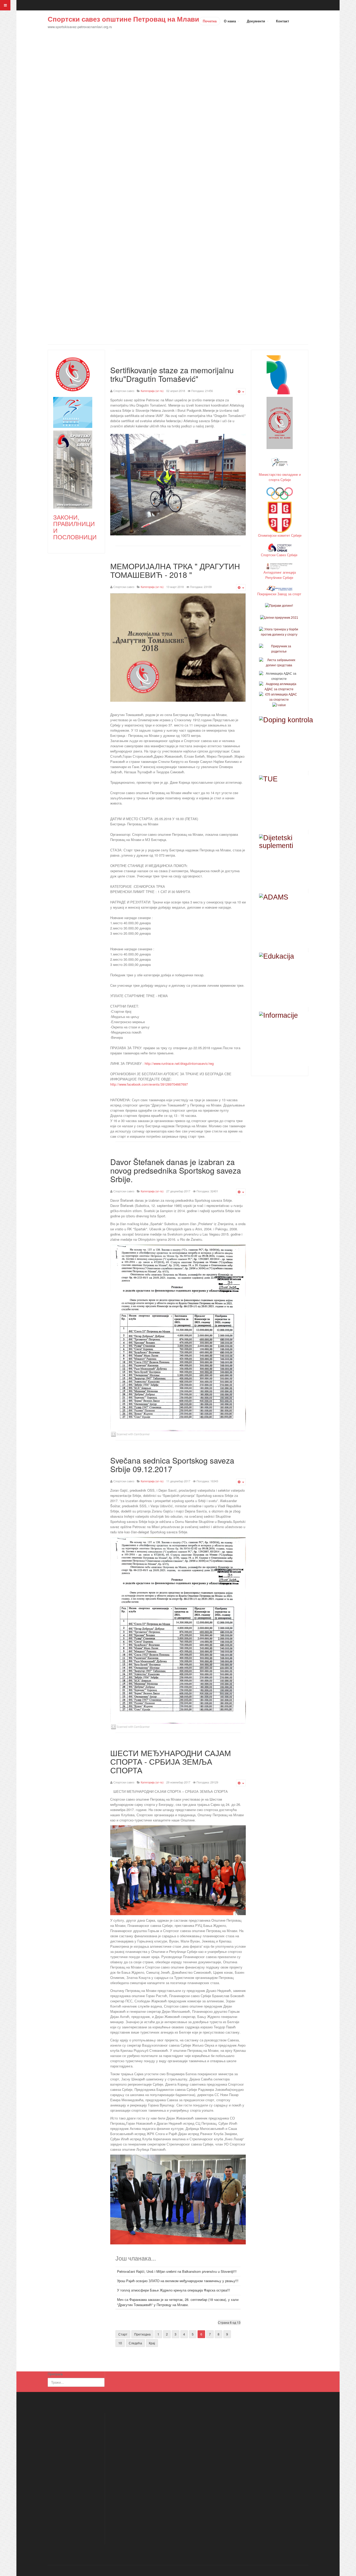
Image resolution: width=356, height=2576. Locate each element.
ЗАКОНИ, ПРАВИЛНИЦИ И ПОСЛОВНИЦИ (75, 527)
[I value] (279, 705)
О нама (230, 21)
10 (120, 2343)
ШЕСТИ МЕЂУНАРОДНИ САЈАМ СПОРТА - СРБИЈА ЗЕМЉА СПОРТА (171, 1761)
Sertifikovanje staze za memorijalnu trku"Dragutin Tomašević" (172, 374)
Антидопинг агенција (280, 572)
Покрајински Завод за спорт (280, 594)
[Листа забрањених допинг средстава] (279, 662)
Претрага (55, 2374)
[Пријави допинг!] (279, 606)
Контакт (283, 21)
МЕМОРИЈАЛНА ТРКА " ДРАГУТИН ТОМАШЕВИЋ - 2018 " (175, 570)
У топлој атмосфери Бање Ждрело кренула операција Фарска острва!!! (174, 2290)
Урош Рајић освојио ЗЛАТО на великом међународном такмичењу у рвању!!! (178, 2281)
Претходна (142, 2334)
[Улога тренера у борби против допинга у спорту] (279, 632)
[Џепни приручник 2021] (279, 617)
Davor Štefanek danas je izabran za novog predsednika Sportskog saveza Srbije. (176, 1170)
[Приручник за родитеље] (279, 649)
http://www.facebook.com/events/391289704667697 (149, 1084)
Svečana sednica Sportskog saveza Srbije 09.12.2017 (172, 1465)
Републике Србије (280, 577)
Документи (256, 21)
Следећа (135, 2343)
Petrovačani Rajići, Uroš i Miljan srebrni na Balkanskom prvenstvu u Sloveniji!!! (177, 2271)
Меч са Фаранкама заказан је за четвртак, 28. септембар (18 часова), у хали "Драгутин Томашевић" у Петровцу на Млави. (178, 2302)
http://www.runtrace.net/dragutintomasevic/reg (179, 1063)
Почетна (210, 21)
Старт (123, 2334)
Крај (152, 2343)
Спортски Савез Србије (280, 555)
